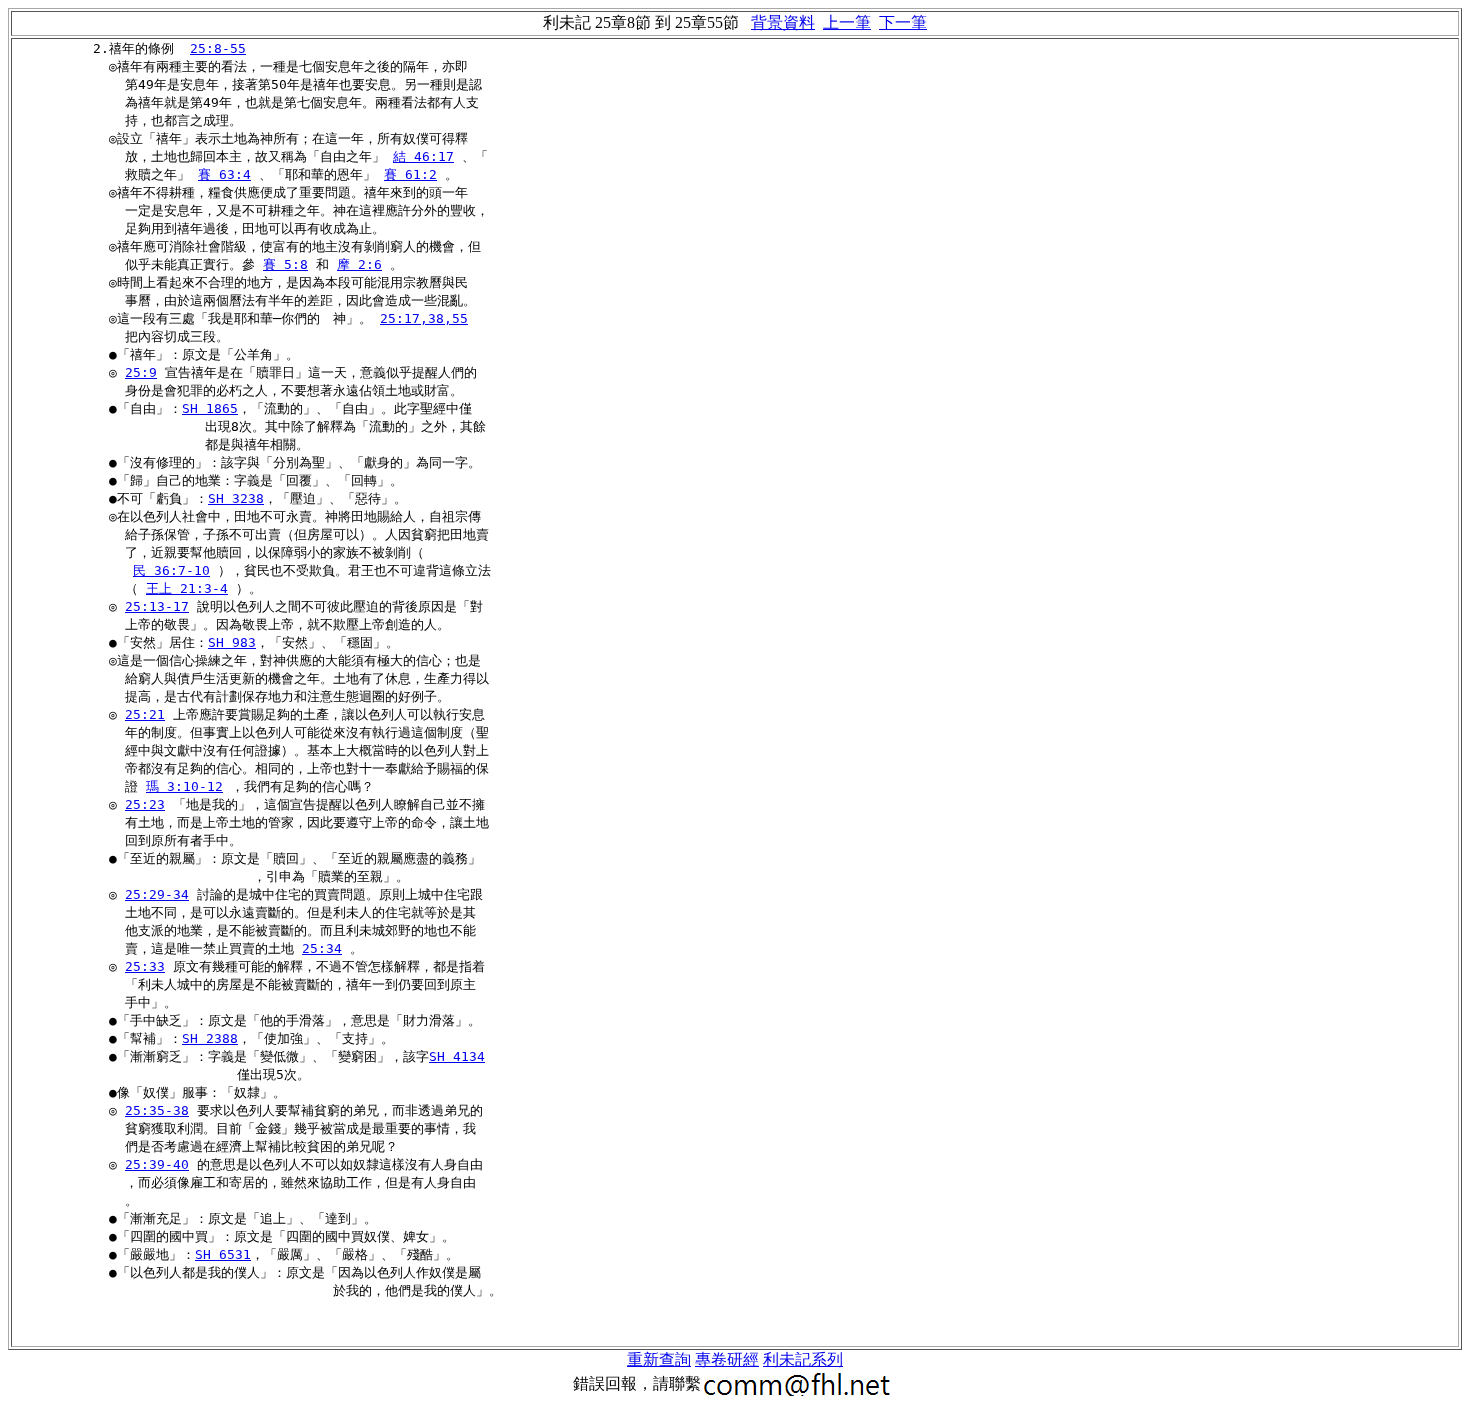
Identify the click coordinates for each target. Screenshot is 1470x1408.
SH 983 (232, 642)
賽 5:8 (285, 264)
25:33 (145, 966)
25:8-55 (218, 48)
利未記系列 (803, 1359)
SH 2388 (210, 1038)
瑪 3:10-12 (184, 786)
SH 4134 (457, 1056)
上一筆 (847, 22)
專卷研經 (727, 1359)
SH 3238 (236, 498)
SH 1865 (210, 408)
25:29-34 (157, 894)
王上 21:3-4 (187, 588)
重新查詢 (659, 1359)
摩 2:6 (359, 264)
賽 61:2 (410, 174)
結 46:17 (423, 156)
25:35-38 (157, 1110)
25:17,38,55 (424, 318)
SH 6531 (223, 1254)
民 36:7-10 (171, 570)
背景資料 (783, 22)
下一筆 (903, 22)
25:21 (145, 714)
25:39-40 (157, 1164)
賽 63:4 (224, 174)
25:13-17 (157, 606)
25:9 (141, 372)
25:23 (145, 804)
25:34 (322, 948)
